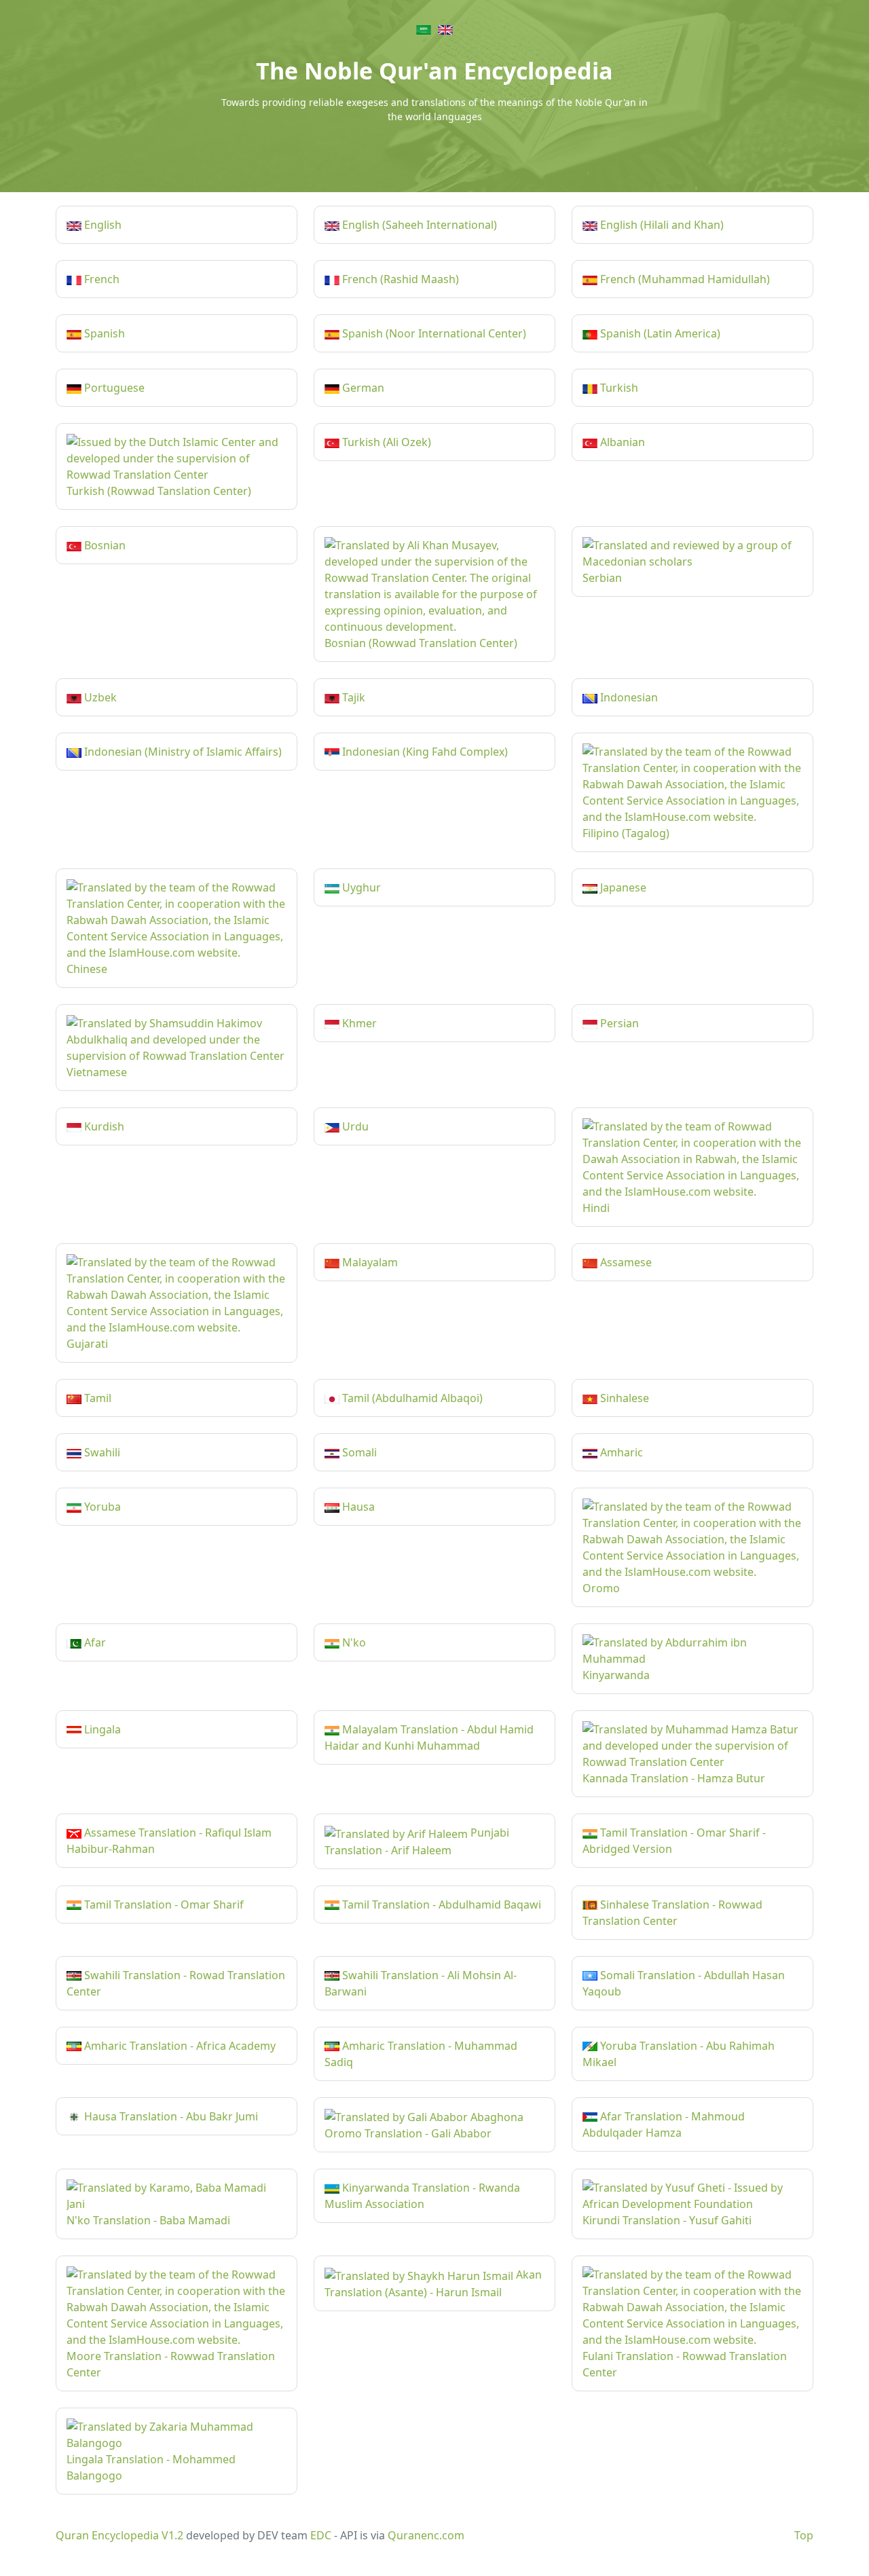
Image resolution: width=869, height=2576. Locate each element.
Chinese (87, 969)
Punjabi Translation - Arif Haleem (417, 1841)
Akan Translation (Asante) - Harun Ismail (433, 2283)
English (101, 225)
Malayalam (369, 1262)
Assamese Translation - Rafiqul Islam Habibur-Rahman (169, 1841)
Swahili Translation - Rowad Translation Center (176, 1983)
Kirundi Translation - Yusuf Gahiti (667, 2220)
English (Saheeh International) (418, 225)
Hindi (596, 1208)
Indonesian (628, 697)
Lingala (101, 1729)
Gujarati (87, 1344)
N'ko (353, 1642)
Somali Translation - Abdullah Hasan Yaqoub (684, 1983)
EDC (321, 2535)
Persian (618, 1023)
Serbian (602, 578)
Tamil (96, 1398)
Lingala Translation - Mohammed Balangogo (151, 2467)
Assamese (625, 1262)
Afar (94, 1642)
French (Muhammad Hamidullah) (684, 279)
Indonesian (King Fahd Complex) (424, 752)
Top (804, 2535)
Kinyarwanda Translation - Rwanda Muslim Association (422, 2196)
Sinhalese (623, 1398)
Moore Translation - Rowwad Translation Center (171, 2364)
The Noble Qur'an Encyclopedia (434, 71)
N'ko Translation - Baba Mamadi (148, 2220)
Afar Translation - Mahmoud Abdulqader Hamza (664, 2124)
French (100, 279)
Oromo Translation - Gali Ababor (408, 2133)
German (362, 388)
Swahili (101, 1452)
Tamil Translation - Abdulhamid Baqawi (440, 1905)
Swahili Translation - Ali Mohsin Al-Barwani (421, 1983)
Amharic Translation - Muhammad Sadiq (421, 2054)
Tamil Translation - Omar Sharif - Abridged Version (674, 1841)
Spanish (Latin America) (659, 333)
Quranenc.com (426, 2535)
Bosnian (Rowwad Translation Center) (421, 643)
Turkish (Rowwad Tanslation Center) (159, 491)
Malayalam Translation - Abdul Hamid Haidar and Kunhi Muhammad (429, 1737)
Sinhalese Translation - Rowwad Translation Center (672, 1913)
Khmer (358, 1023)
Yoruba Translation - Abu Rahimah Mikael (679, 2054)
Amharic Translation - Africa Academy (179, 2046)
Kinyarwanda (616, 1675)
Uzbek (99, 697)
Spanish (103, 333)
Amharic (620, 1452)
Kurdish (103, 1126)
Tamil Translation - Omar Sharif (163, 1905)
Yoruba (101, 1507)
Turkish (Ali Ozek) (385, 442)
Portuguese (113, 388)
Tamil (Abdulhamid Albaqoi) (411, 1398)
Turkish (618, 388)
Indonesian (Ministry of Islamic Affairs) (182, 752)
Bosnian (104, 545)
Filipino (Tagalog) (626, 833)
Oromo (601, 1588)
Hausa (357, 1507)
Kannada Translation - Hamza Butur (674, 1778)
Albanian (621, 442)
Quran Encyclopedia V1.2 (119, 2535)
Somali (358, 1452)
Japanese (622, 887)
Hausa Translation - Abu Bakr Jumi (170, 2116)
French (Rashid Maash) (399, 279)
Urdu (354, 1126)
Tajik (352, 697)
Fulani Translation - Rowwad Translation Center (685, 2364)
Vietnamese (97, 1072)
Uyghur (360, 887)
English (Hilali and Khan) (661, 225)
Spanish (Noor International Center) (433, 333)
